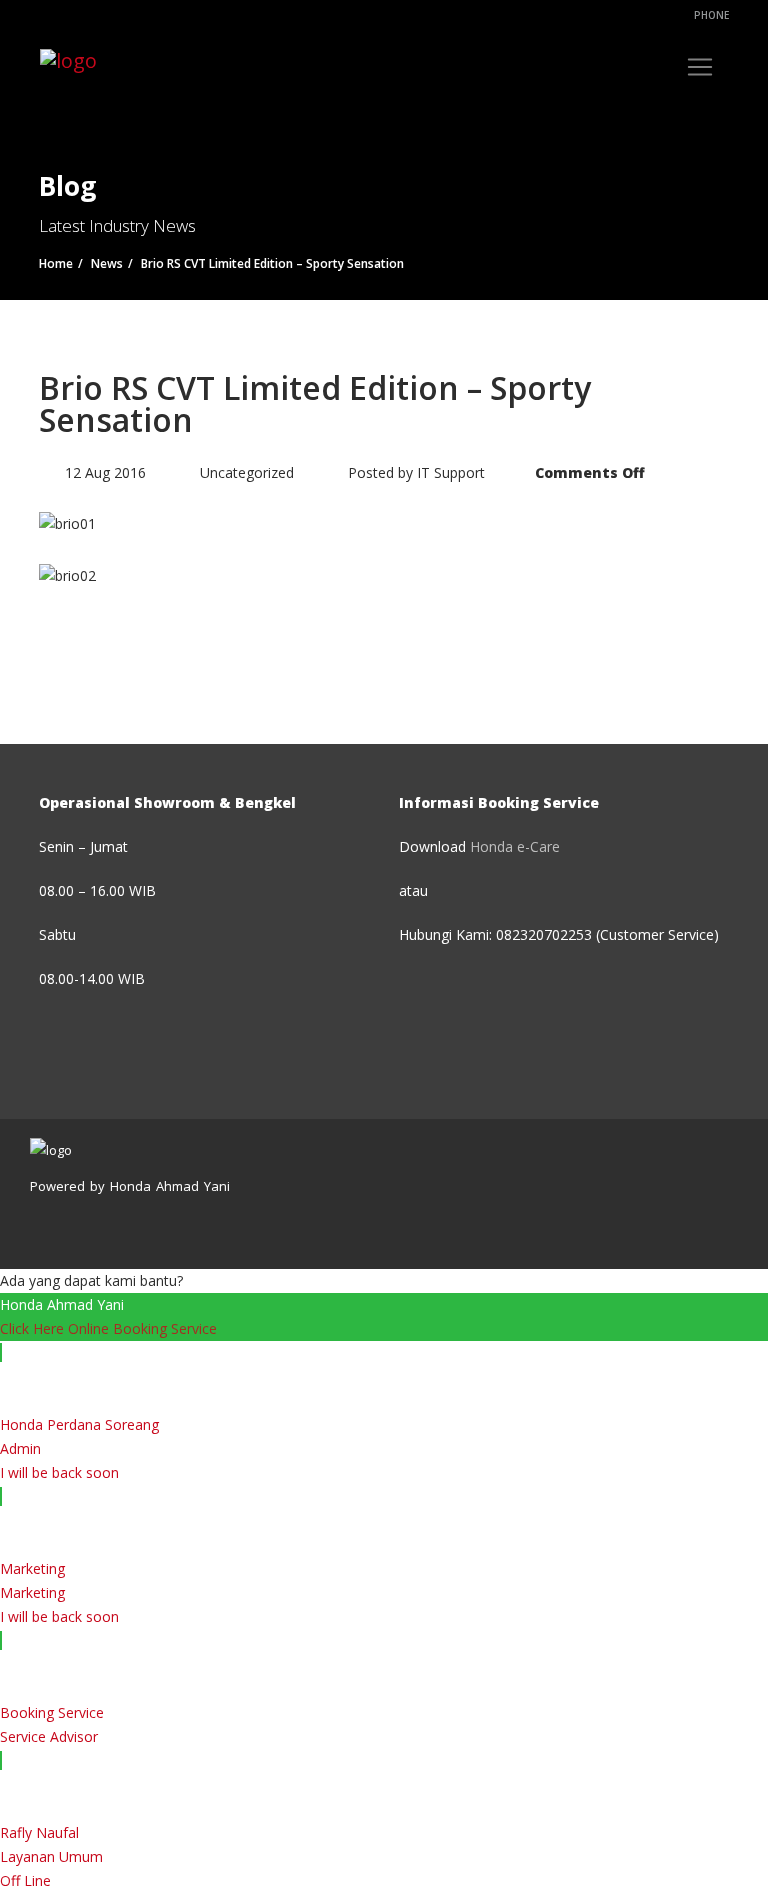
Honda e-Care (515, 846)
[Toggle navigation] (700, 67)
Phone (710, 15)
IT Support (451, 472)
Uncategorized (247, 472)
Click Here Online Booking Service (108, 1328)
